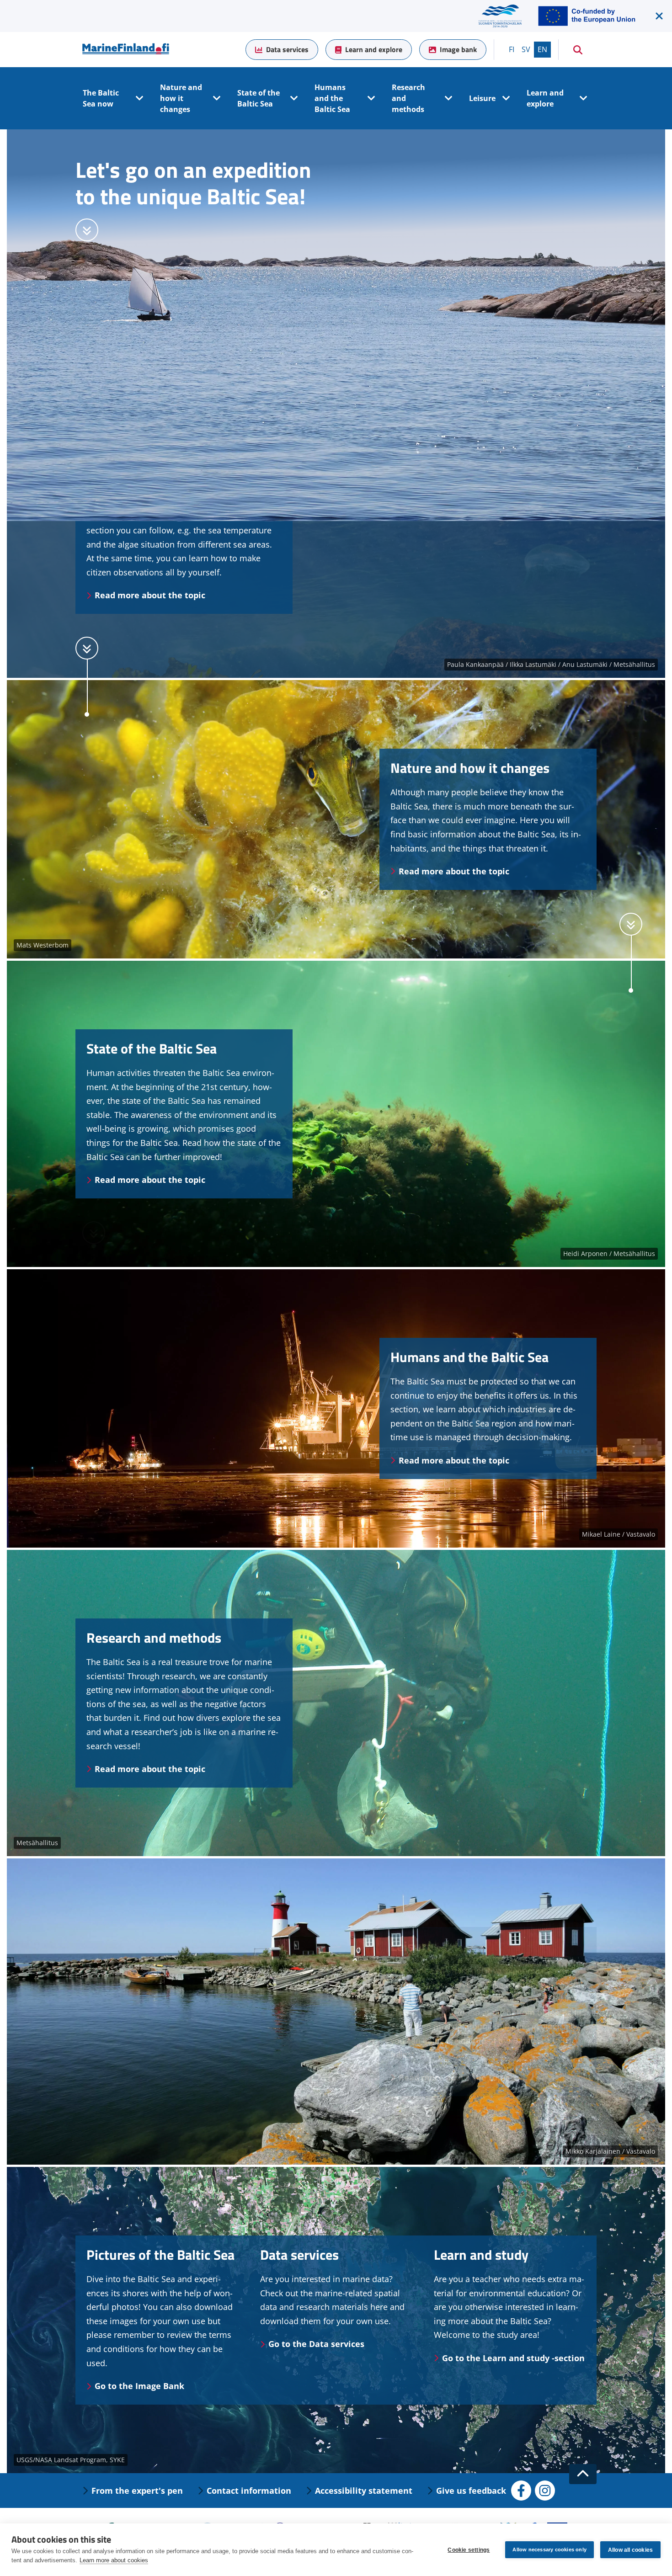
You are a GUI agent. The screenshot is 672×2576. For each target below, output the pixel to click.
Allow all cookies (630, 2550)
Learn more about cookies (114, 2560)
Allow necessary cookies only (549, 2549)
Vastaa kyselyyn (62, 2505)
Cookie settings (469, 2550)
